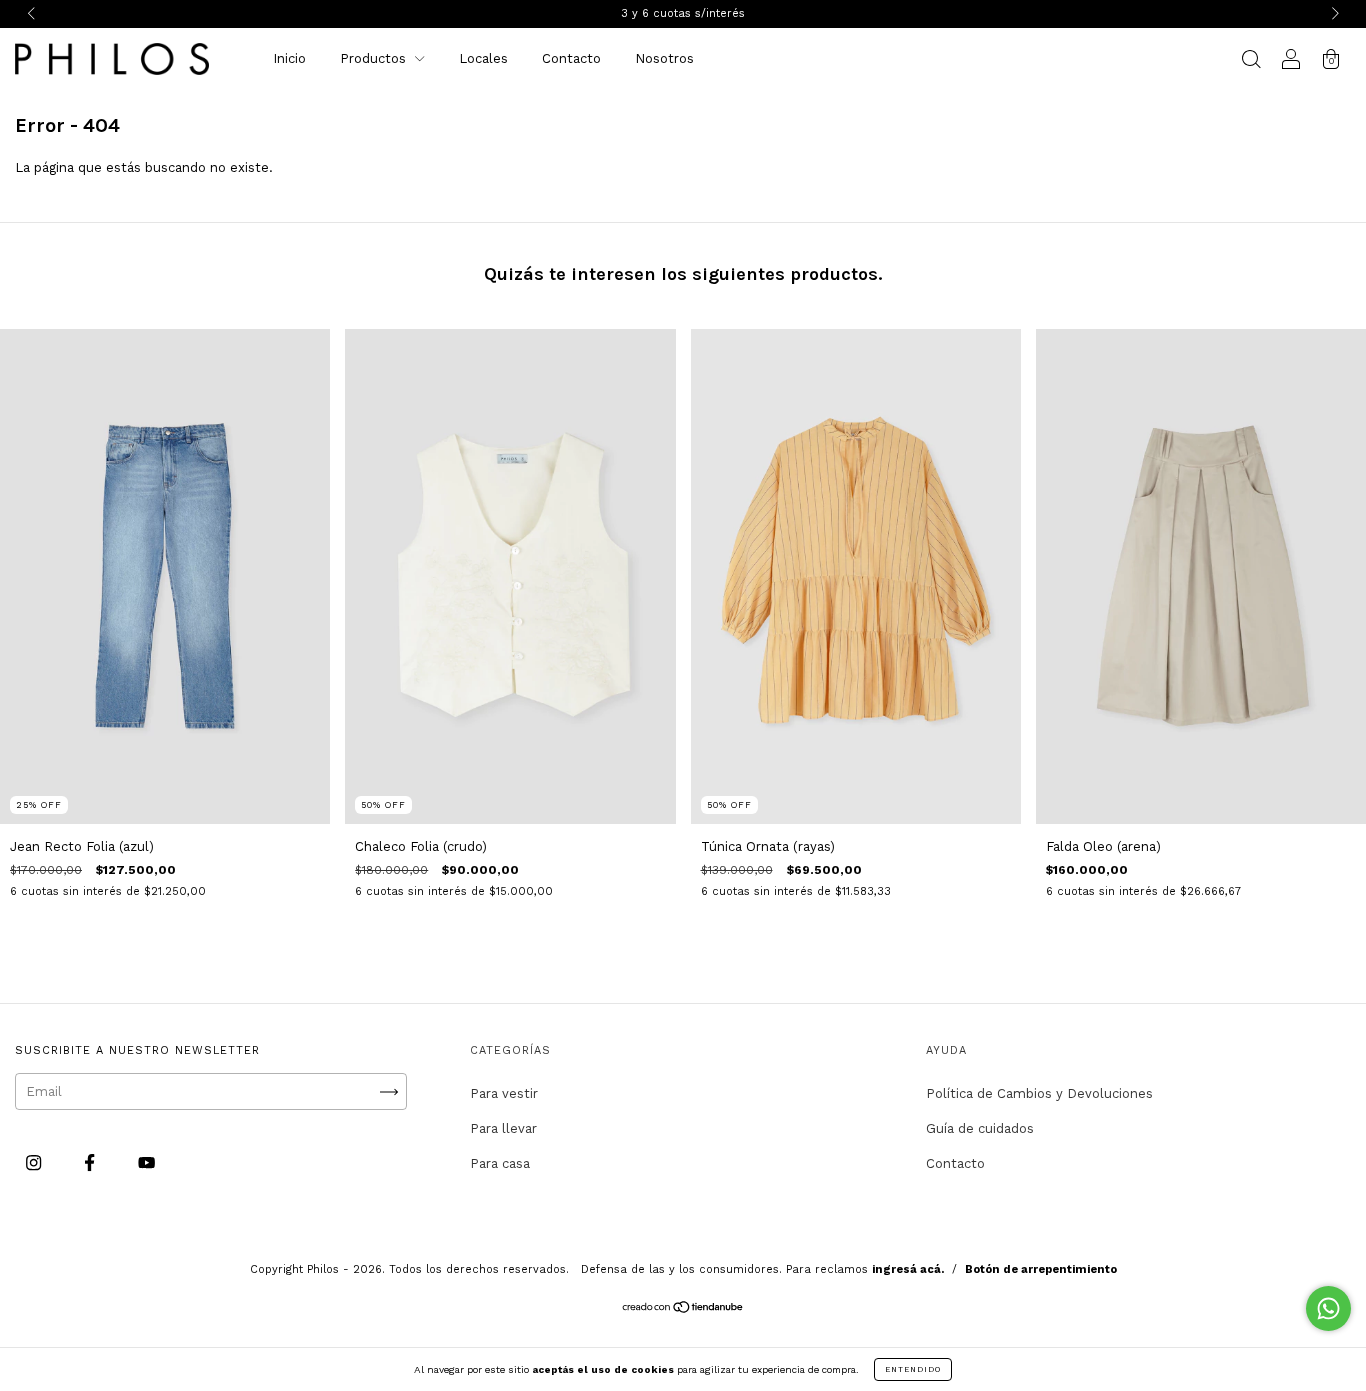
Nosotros (664, 58)
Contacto (571, 58)
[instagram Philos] (35, 1162)
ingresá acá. (908, 1269)
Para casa (500, 1163)
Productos (375, 58)
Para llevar (503, 1128)
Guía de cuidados (980, 1128)
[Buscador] (1251, 61)
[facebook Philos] (91, 1162)
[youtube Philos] (146, 1162)
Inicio (289, 58)
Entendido (913, 1369)
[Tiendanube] (683, 1309)
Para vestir (504, 1093)
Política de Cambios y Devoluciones (1039, 1093)
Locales (483, 58)
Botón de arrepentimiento (1041, 1269)
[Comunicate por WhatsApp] (1328, 1308)
